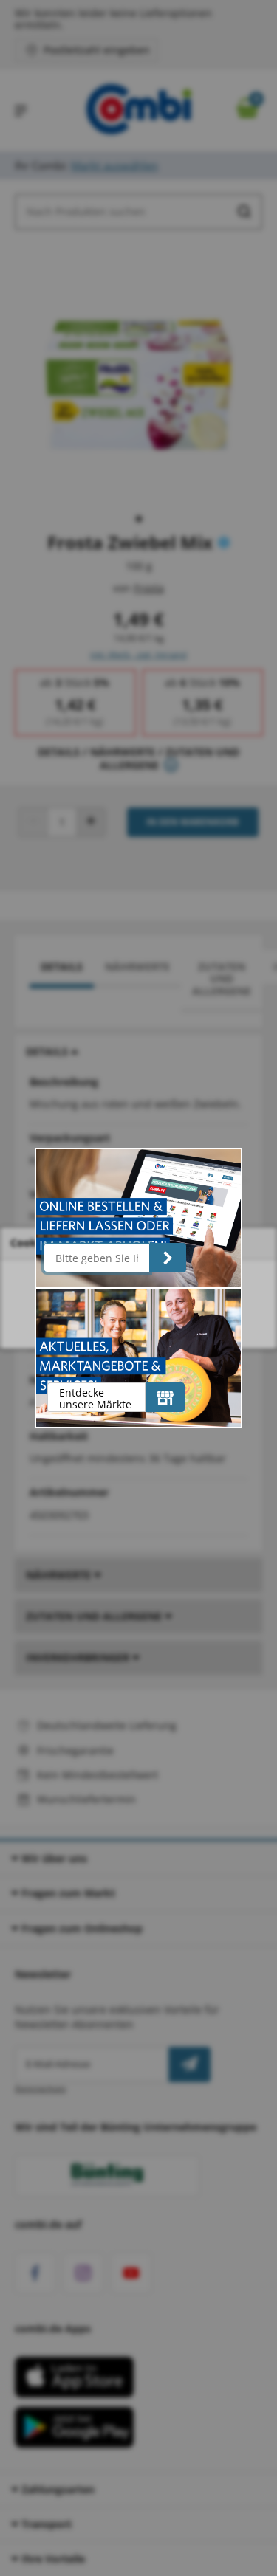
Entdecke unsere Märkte (95, 1398)
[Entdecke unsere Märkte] (165, 1397)
